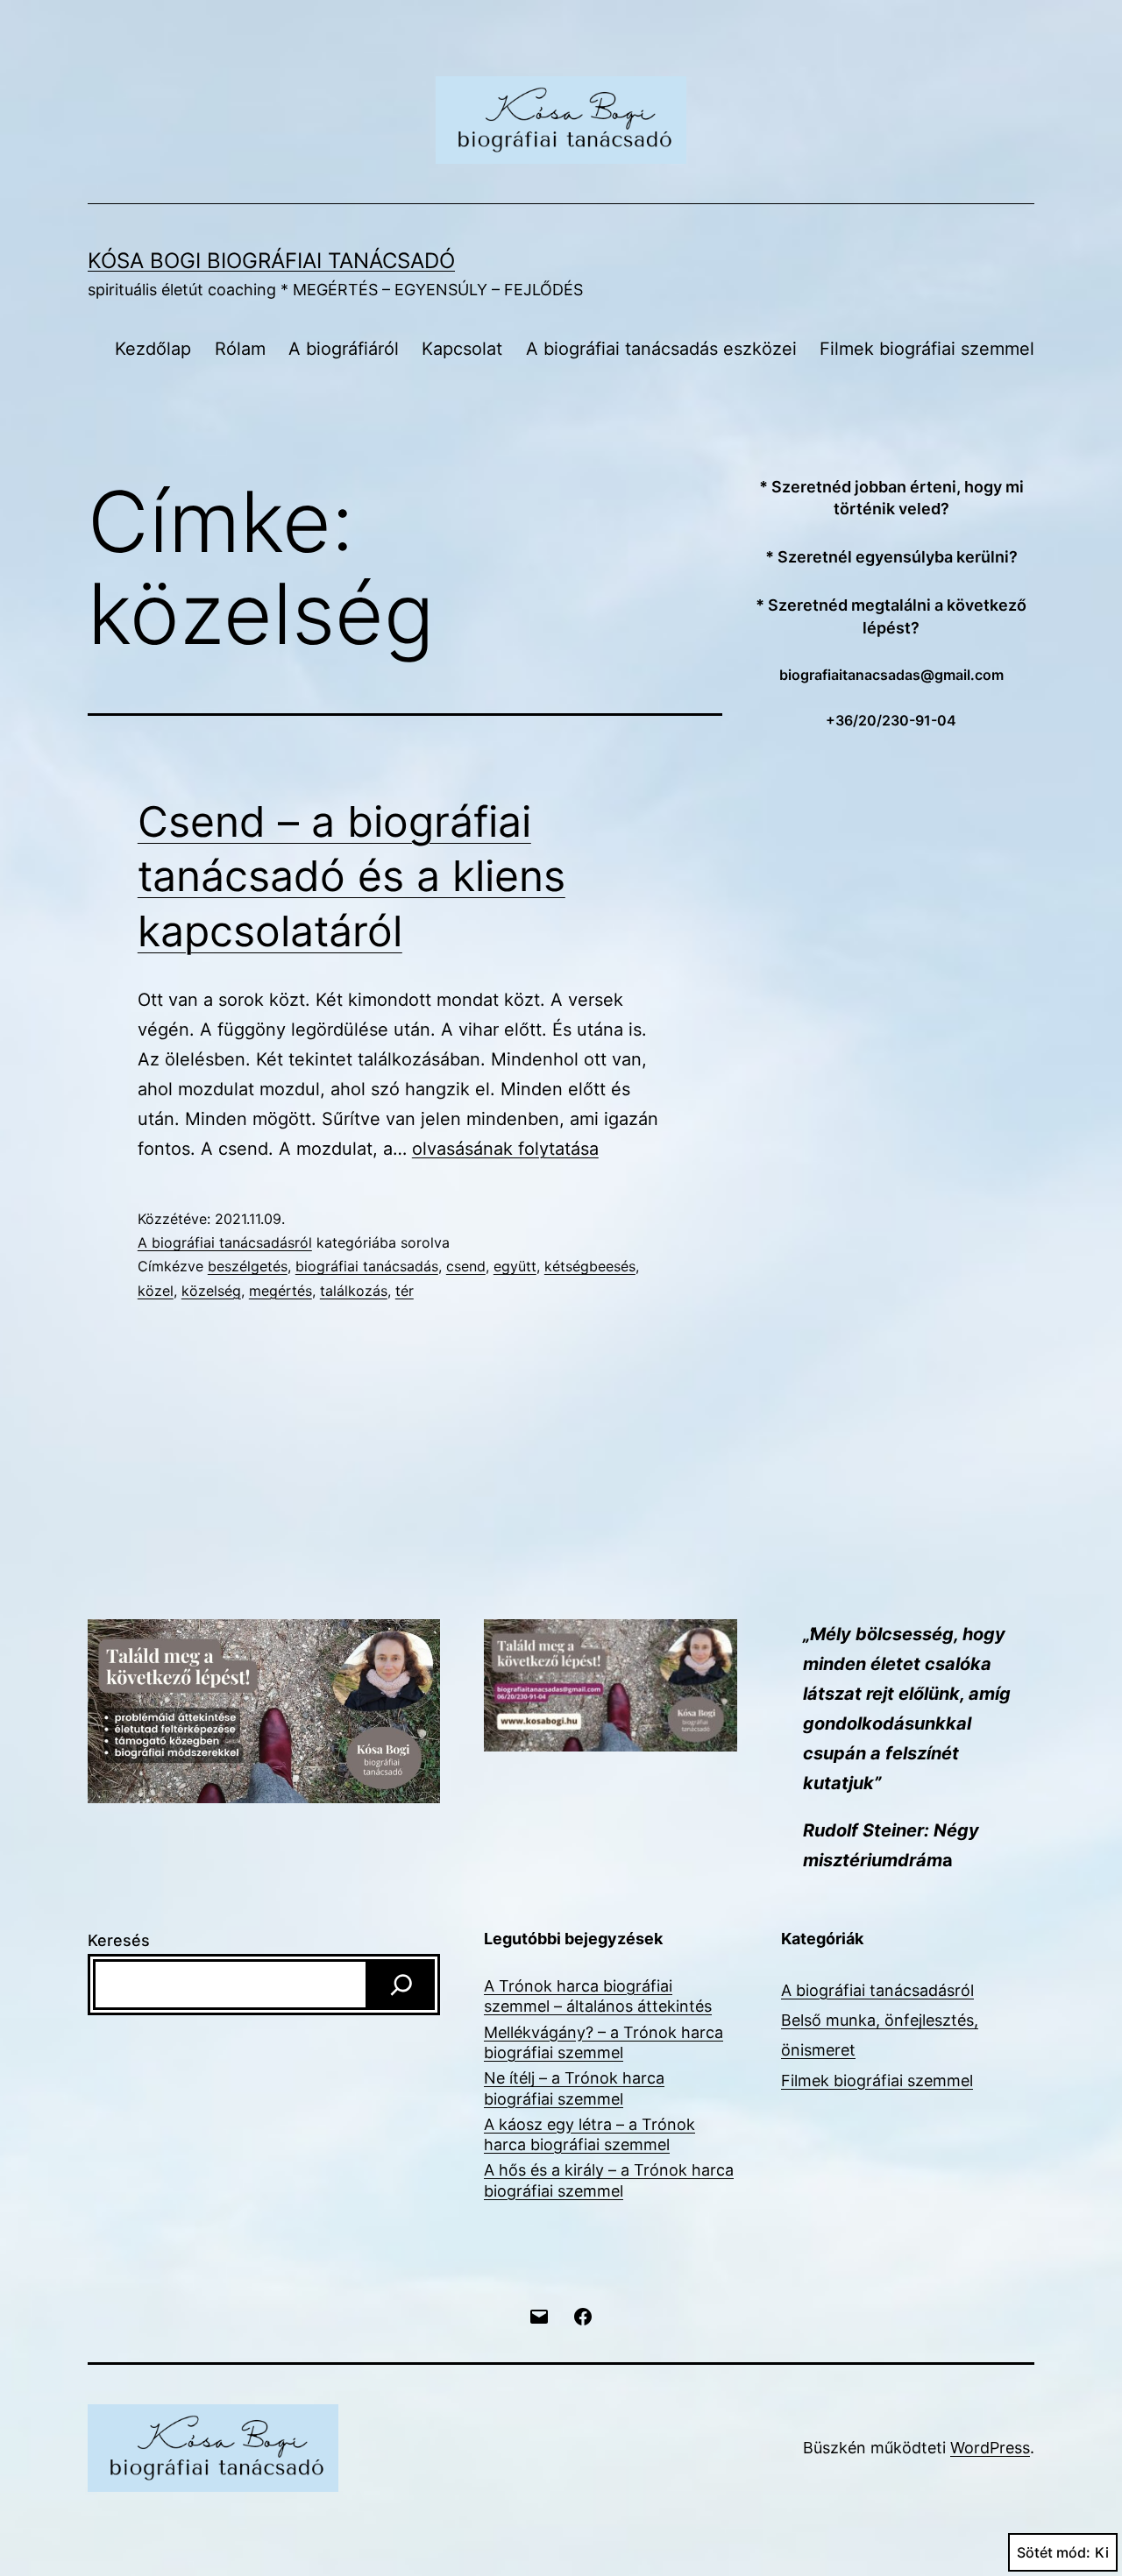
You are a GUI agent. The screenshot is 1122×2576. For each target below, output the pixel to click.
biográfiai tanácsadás (367, 1266)
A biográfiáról (344, 349)
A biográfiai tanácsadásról (225, 1242)
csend (466, 1266)
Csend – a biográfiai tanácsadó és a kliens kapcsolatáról (352, 876)
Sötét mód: (1054, 2552)
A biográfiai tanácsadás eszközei (661, 349)
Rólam (240, 349)
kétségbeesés (590, 1266)
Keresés (119, 1940)
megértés (280, 1291)
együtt (515, 1266)
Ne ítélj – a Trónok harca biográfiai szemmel (574, 2088)
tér (405, 1291)
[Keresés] (401, 1985)
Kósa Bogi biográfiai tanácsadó (271, 261)
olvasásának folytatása (505, 1149)
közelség (211, 1291)
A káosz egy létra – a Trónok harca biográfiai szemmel (589, 2134)
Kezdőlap (153, 349)
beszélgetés (248, 1266)
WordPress (990, 2448)
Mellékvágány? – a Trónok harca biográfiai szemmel (604, 2042)
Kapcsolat (462, 349)
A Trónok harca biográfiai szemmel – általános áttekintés (598, 1996)
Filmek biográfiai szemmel (927, 349)
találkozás (354, 1291)
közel (156, 1291)
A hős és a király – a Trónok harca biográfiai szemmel (609, 2180)
